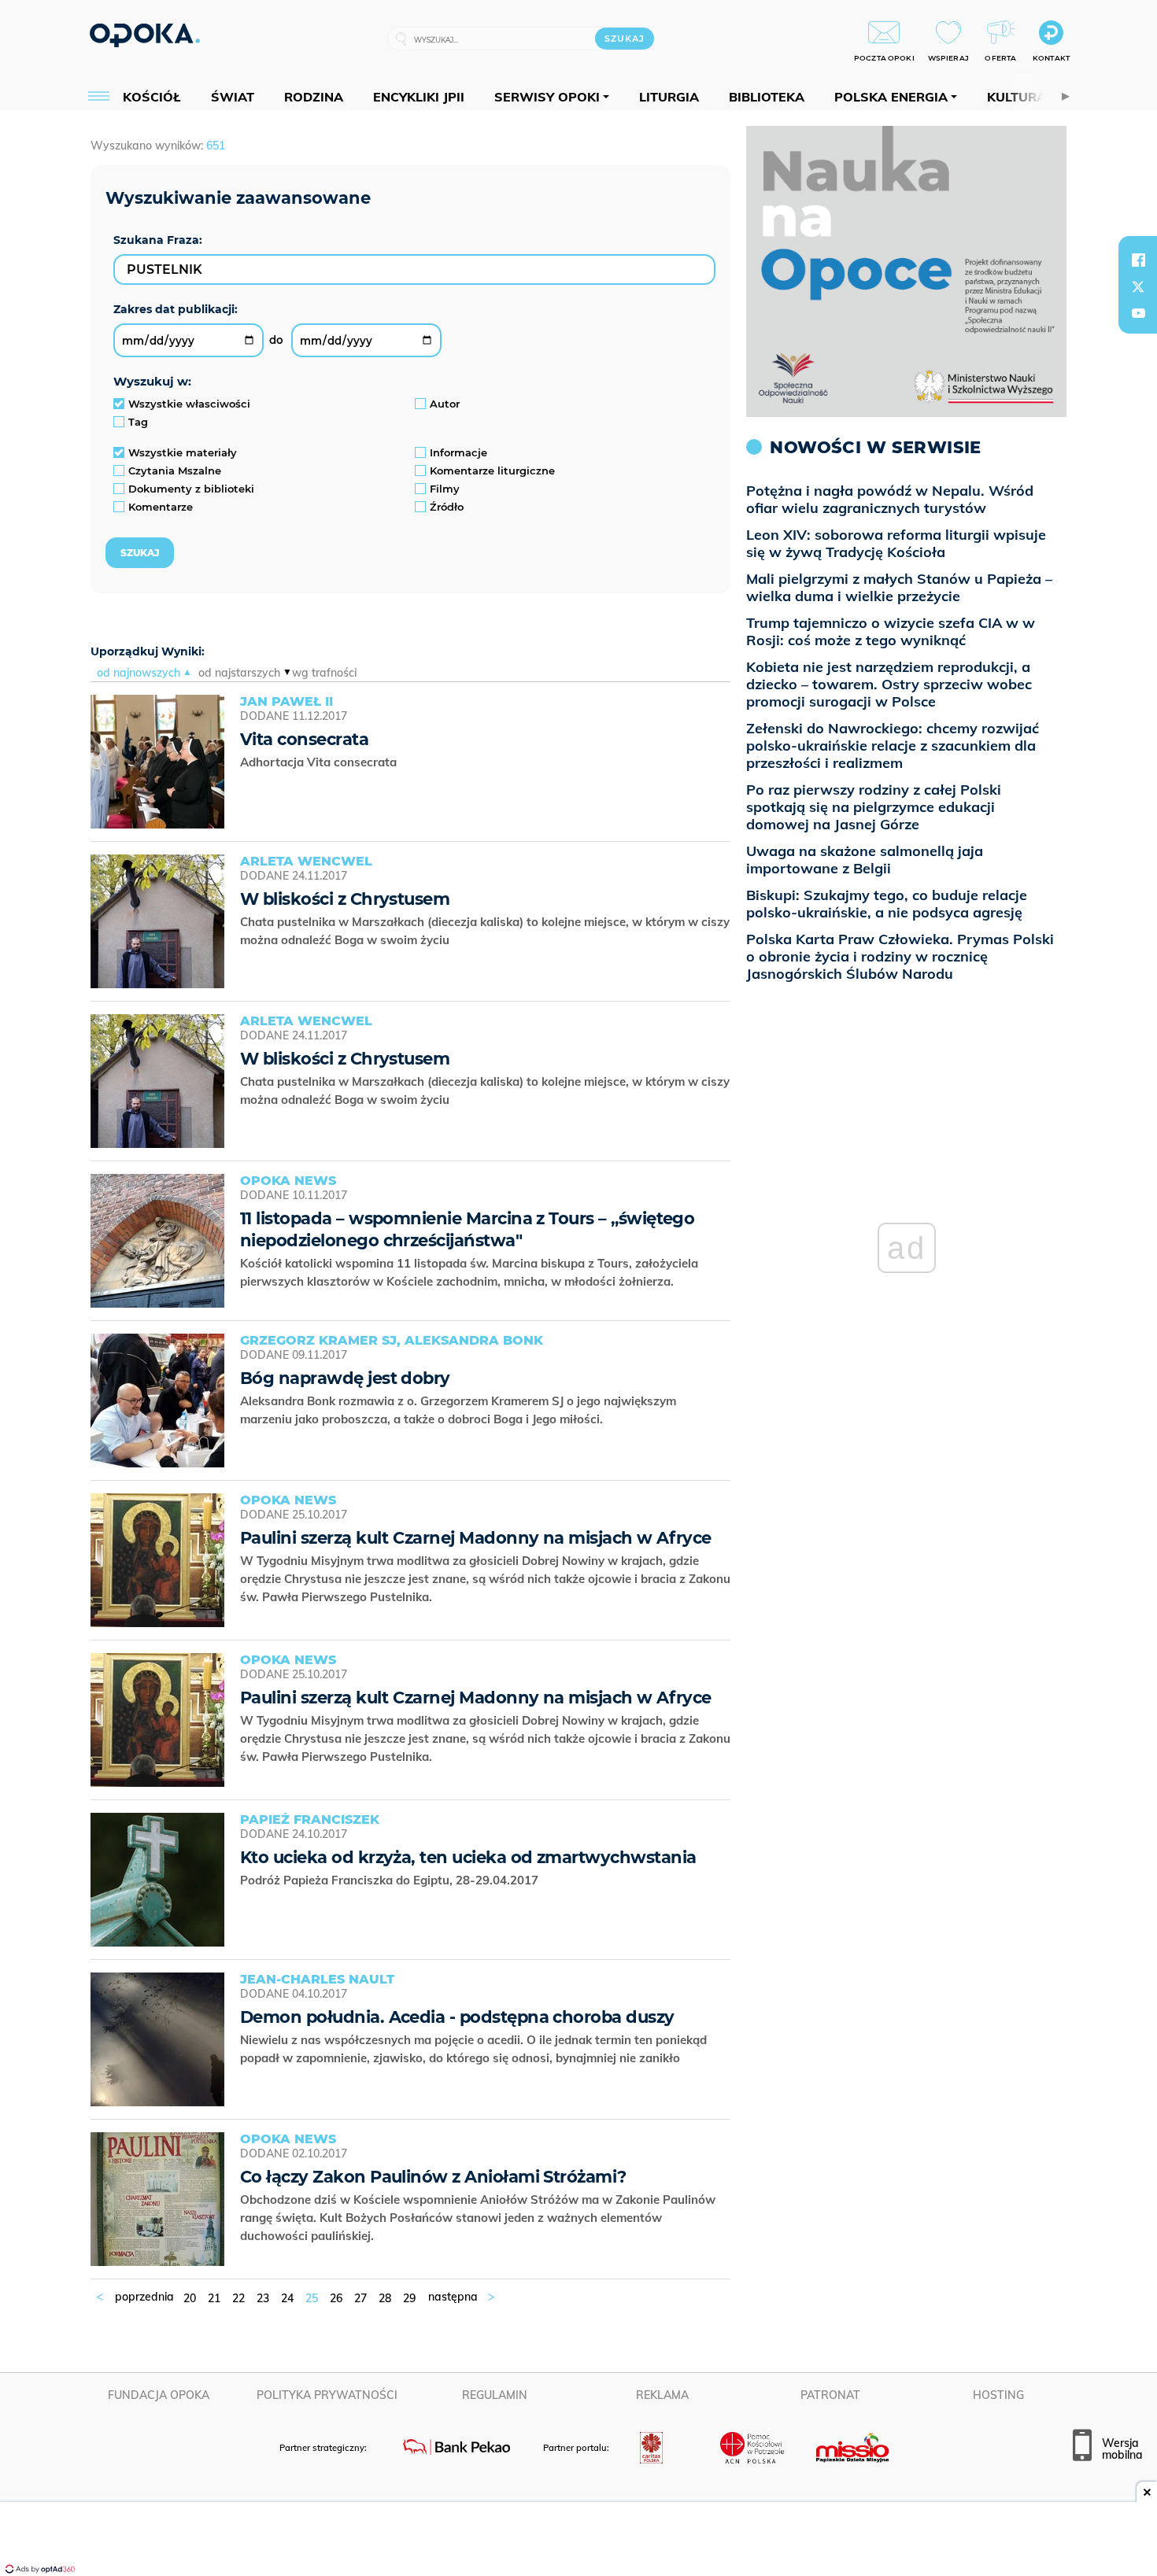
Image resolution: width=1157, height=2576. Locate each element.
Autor (445, 404)
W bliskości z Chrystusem (345, 899)
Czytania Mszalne (175, 471)
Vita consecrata (304, 739)
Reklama (662, 2395)
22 (238, 2298)
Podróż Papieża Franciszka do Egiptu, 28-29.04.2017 (391, 1880)
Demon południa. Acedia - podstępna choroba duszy (457, 2017)
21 (214, 2298)
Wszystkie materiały (183, 452)
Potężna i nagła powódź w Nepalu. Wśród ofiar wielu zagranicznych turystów (890, 499)
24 (287, 2298)
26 (336, 2298)
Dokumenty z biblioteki (191, 489)
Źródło (447, 507)
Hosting (998, 2395)
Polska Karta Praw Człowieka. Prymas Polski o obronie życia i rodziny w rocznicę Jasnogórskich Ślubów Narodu (900, 956)
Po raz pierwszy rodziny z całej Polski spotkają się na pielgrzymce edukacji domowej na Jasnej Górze (874, 807)
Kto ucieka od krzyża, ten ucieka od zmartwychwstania (468, 1857)
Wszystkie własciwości (189, 404)
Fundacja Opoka (159, 2395)
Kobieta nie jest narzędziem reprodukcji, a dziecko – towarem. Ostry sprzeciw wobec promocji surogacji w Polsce (889, 684)
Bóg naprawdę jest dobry (345, 1378)
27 (360, 2298)
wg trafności (324, 673)
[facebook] (1138, 260)
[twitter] (1138, 286)
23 (263, 2298)
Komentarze (161, 507)
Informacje (458, 452)
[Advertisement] (578, 2541)
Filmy (445, 489)
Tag (138, 422)
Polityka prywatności (327, 2395)
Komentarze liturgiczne (492, 471)
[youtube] (1138, 313)
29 (409, 2298)
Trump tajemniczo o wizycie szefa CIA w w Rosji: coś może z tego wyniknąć (891, 631)
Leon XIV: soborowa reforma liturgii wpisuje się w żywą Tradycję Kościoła (896, 543)
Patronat (830, 2395)
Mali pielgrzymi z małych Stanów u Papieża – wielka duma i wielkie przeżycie (899, 587)
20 (190, 2298)
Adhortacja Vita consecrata (320, 762)
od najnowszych (139, 673)
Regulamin (495, 2395)
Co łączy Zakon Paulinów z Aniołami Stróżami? (433, 2177)
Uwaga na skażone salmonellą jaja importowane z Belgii (865, 860)
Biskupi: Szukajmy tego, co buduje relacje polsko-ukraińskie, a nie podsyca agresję (887, 904)
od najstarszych (239, 673)
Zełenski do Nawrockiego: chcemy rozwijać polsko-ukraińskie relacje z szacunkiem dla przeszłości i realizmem (893, 745)
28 (385, 2298)
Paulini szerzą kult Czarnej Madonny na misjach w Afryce (476, 1538)
